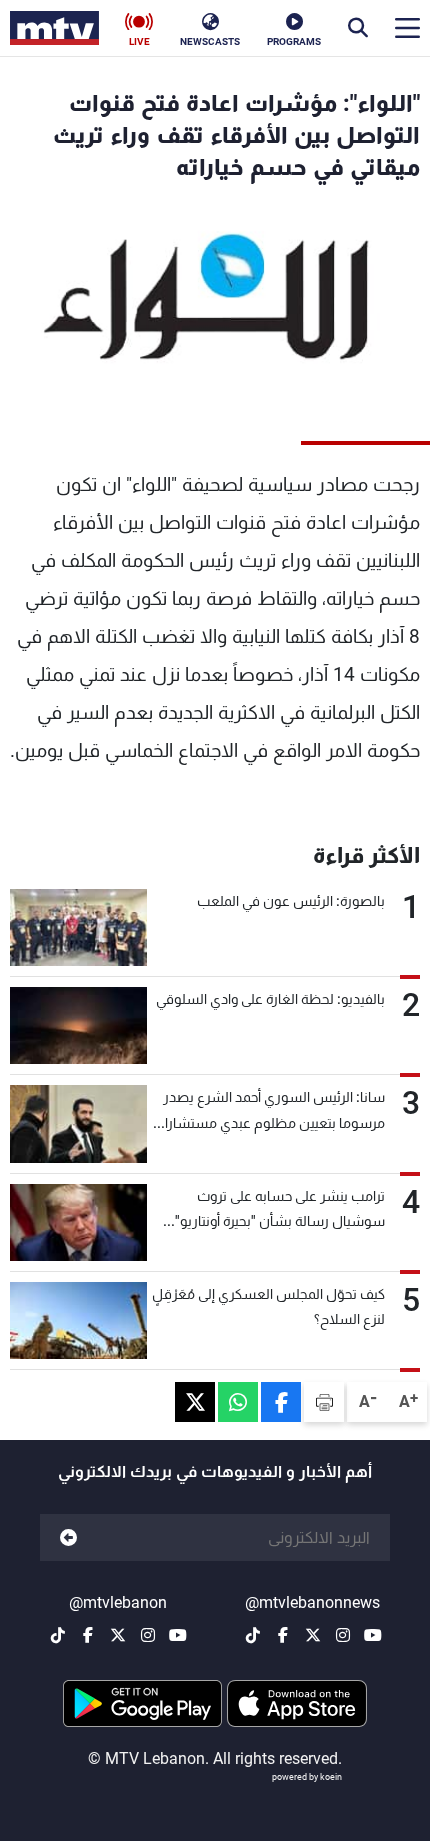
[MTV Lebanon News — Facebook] (283, 1635)
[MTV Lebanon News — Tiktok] (253, 1635)
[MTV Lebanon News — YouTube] (373, 1635)
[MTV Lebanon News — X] (313, 1635)
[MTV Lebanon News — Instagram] (343, 1635)
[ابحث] (358, 28)
